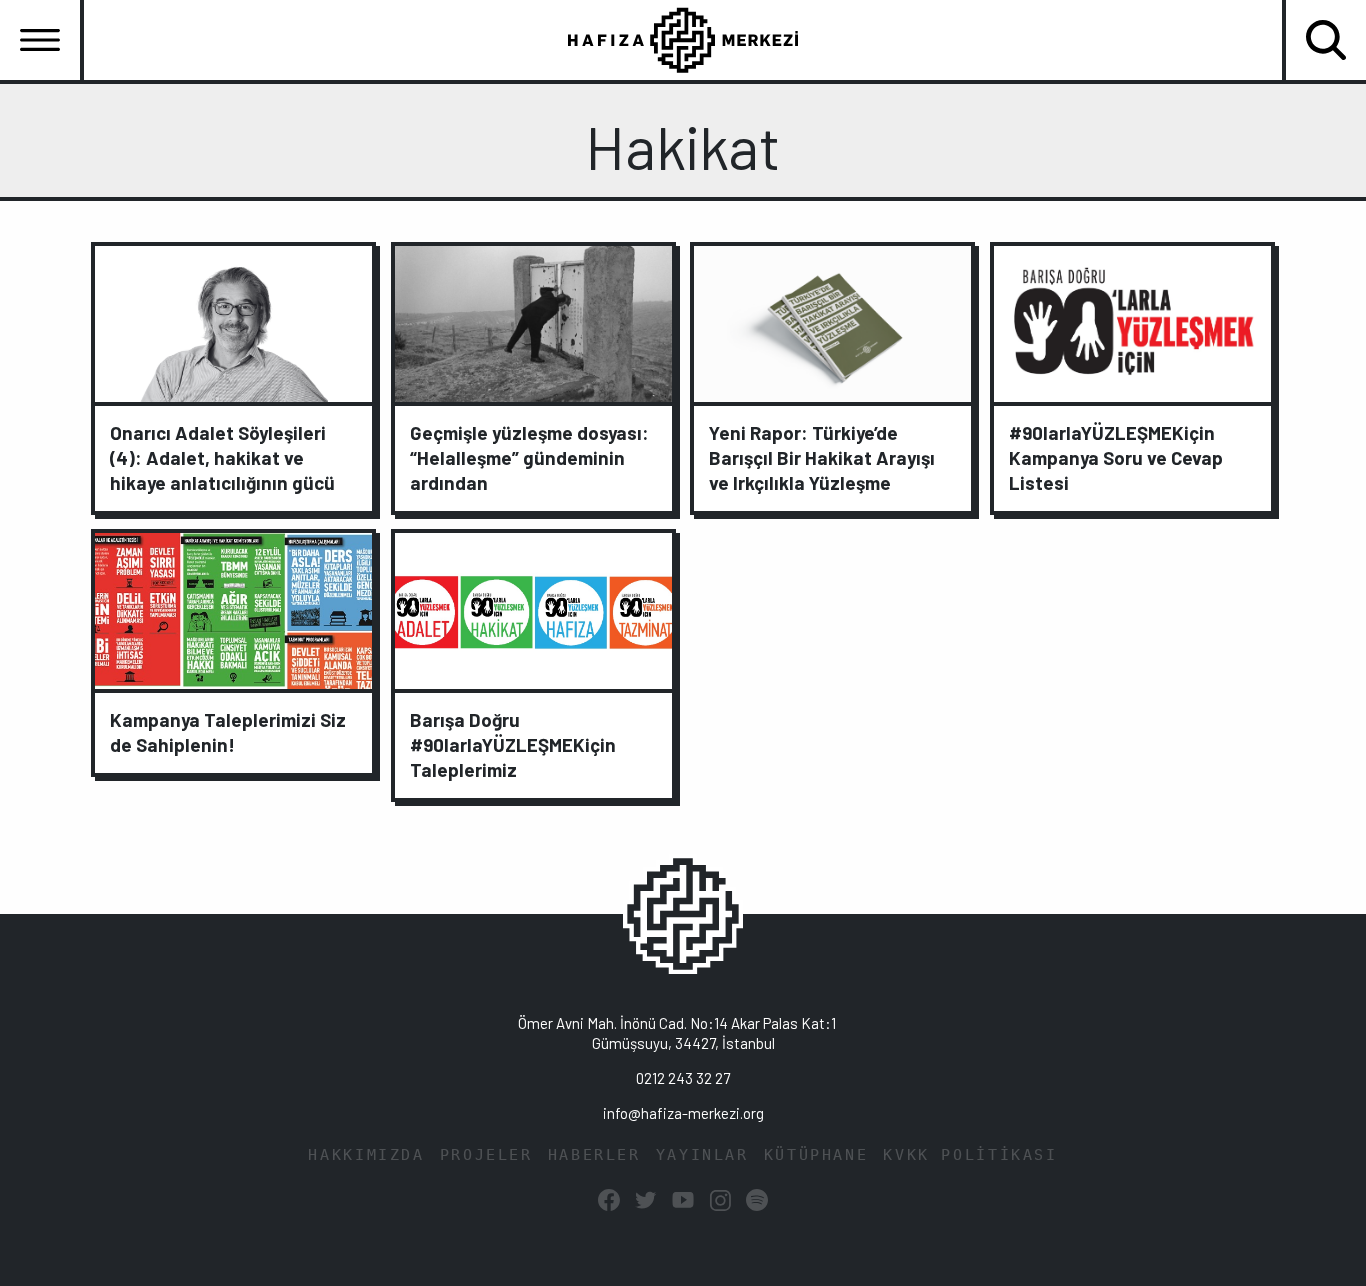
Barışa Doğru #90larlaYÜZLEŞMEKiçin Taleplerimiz (513, 744)
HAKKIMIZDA (366, 1155)
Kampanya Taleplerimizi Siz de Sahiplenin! (228, 732)
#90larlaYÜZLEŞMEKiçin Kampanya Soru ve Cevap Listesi (1116, 457)
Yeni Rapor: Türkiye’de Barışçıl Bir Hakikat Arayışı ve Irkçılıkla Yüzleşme (822, 457)
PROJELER (486, 1155)
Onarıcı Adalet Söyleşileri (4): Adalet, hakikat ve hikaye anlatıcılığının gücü (222, 457)
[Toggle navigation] (40, 40)
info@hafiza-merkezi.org (683, 1113)
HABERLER (594, 1155)
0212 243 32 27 (683, 1078)
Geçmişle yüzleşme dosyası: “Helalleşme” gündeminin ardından (529, 457)
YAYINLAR (702, 1155)
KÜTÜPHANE (816, 1155)
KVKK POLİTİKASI (970, 1155)
